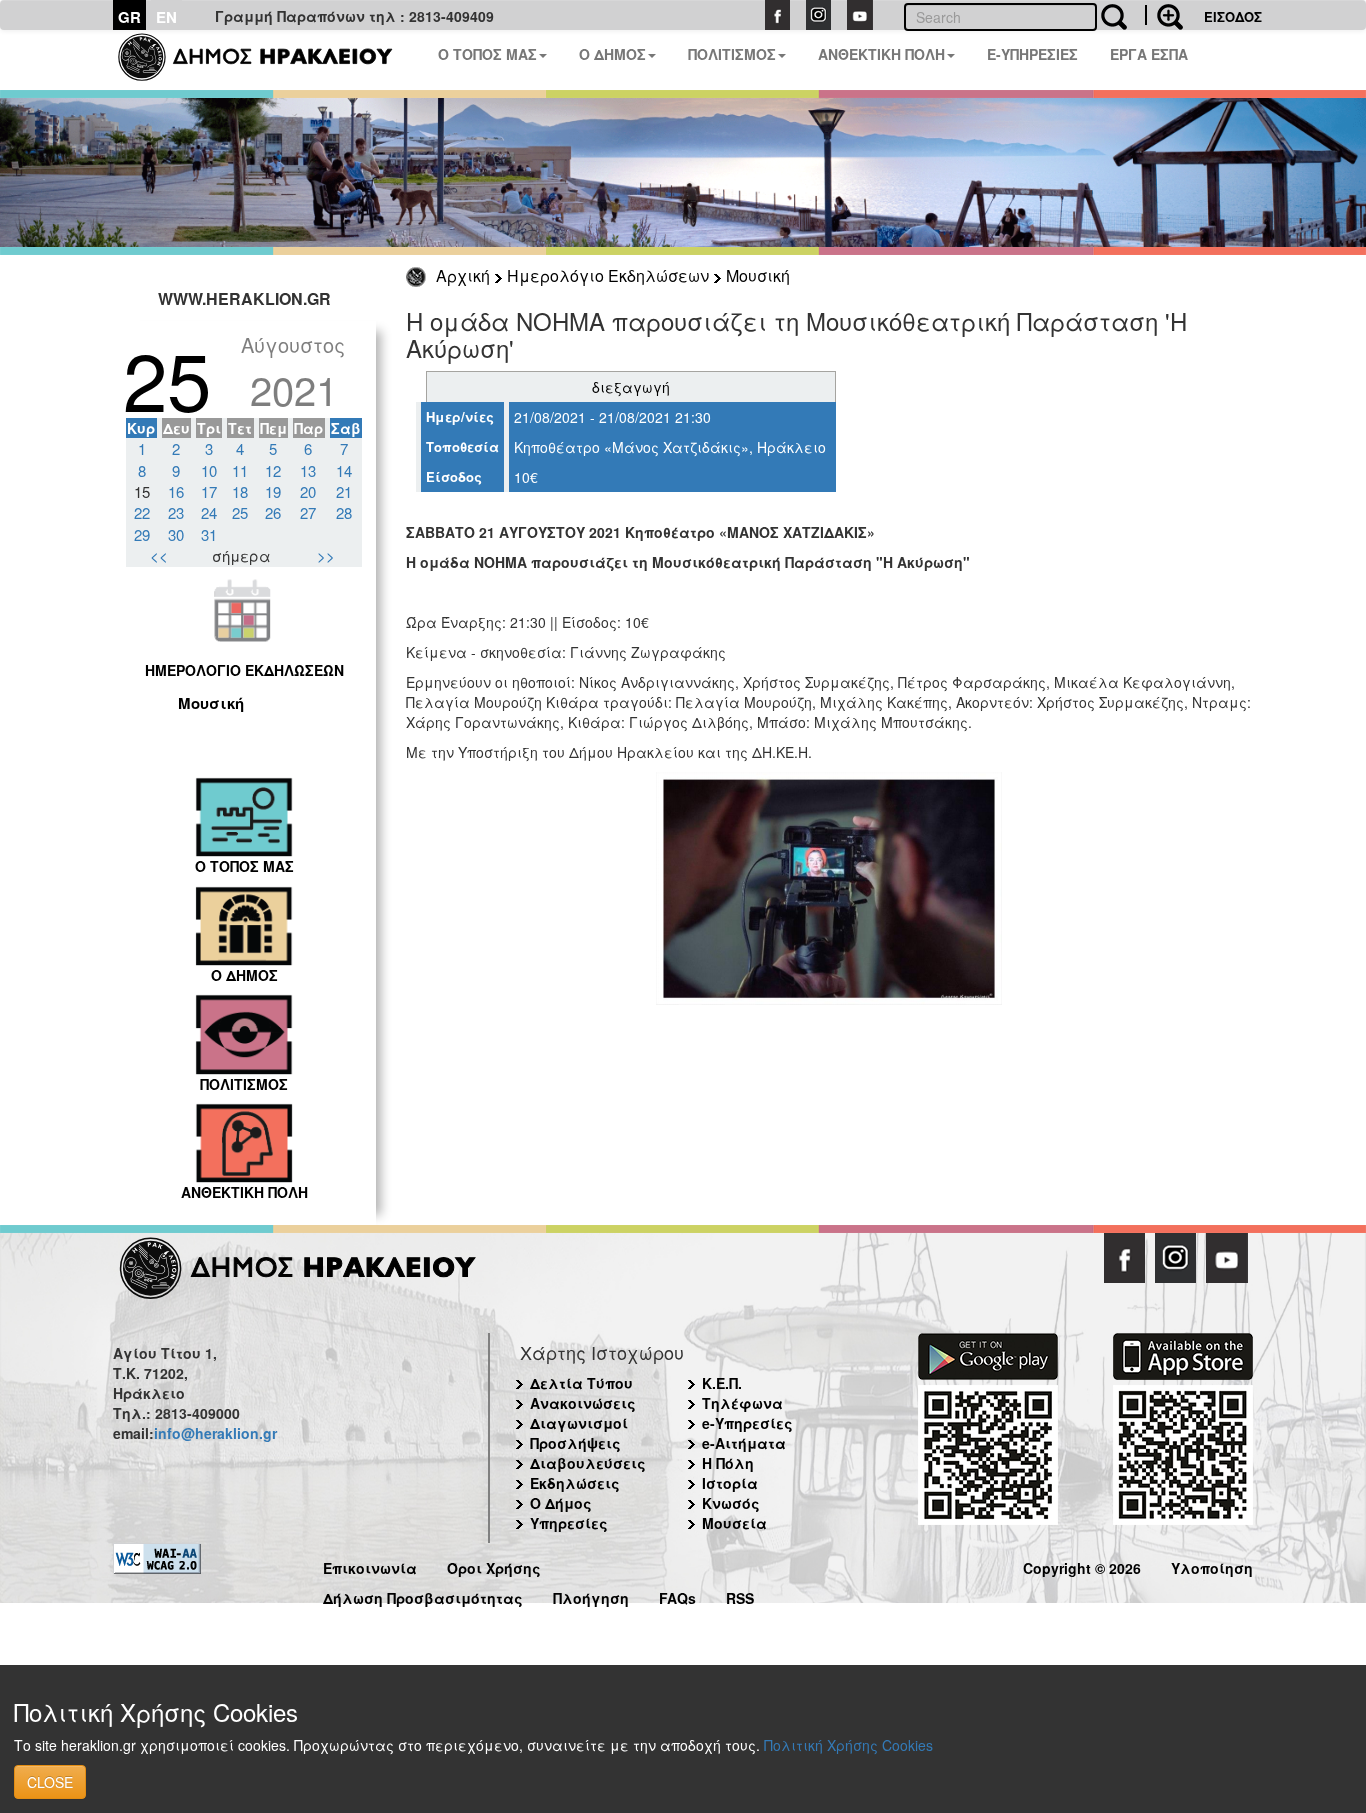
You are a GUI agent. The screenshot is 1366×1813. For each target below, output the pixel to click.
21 (344, 491)
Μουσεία (734, 1523)
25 (240, 512)
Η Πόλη (728, 1463)
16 (176, 491)
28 (344, 512)
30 (176, 534)
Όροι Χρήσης (494, 1565)
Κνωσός (731, 1503)
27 (308, 512)
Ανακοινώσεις (583, 1403)
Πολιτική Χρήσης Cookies (848, 1745)
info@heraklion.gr (215, 1433)
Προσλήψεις (575, 1443)
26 (273, 512)
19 (273, 491)
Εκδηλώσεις (575, 1483)
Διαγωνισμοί (579, 1423)
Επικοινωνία (370, 1565)
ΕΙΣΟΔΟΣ (1233, 16)
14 (344, 470)
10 (209, 470)
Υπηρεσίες (569, 1523)
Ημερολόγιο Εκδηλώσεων (608, 275)
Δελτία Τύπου (581, 1383)
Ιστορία (730, 1483)
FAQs (677, 1595)
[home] (267, 60)
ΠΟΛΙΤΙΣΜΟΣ (732, 54)
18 (240, 491)
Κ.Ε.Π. (722, 1383)
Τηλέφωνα (742, 1403)
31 (209, 534)
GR (129, 17)
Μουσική (758, 275)
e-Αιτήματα (744, 1443)
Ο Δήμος (561, 1503)
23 (176, 512)
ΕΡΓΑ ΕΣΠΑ (1149, 54)
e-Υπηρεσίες (747, 1423)
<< (159, 555)
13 (308, 470)
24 (209, 512)
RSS (740, 1595)
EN (166, 17)
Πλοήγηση (591, 1595)
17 (209, 491)
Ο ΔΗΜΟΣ (612, 54)
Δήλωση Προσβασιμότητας (423, 1595)
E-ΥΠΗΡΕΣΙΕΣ (1032, 54)
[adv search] (1164, 15)
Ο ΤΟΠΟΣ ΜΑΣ (487, 54)
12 (273, 470)
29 (142, 534)
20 (308, 491)
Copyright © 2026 (1082, 1565)
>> (326, 555)
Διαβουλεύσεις (588, 1463)
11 (240, 470)
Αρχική (463, 275)
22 (142, 512)
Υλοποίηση (1212, 1565)
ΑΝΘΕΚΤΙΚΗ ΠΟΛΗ (881, 54)
